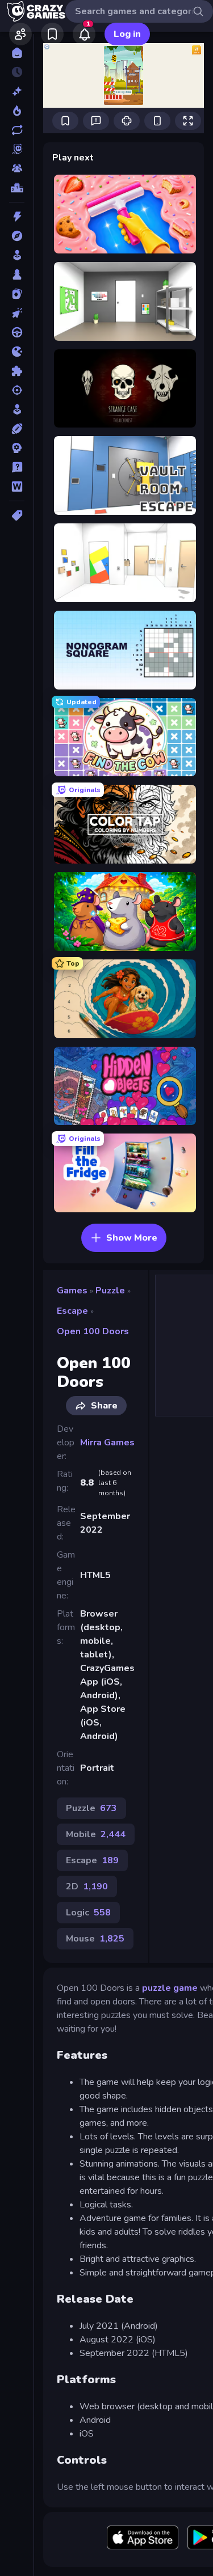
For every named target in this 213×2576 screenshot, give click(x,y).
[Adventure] (17, 236)
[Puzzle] (17, 371)
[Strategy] (17, 448)
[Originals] (17, 149)
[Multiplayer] (17, 168)
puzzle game (170, 1988)
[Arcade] (17, 255)
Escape (72, 1311)
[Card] (17, 294)
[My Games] (52, 34)
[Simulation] (17, 409)
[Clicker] (17, 313)
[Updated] (17, 130)
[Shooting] (17, 390)
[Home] (17, 53)
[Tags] (17, 515)
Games (72, 1291)
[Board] (17, 274)
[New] (17, 91)
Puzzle (110, 1291)
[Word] (17, 487)
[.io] (17, 352)
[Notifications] (84, 34)
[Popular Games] (17, 111)
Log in (127, 34)
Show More (132, 1238)
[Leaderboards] (17, 188)
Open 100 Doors (93, 1331)
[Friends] (20, 34)
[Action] (17, 217)
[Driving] (17, 332)
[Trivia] (17, 467)
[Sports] (17, 429)
